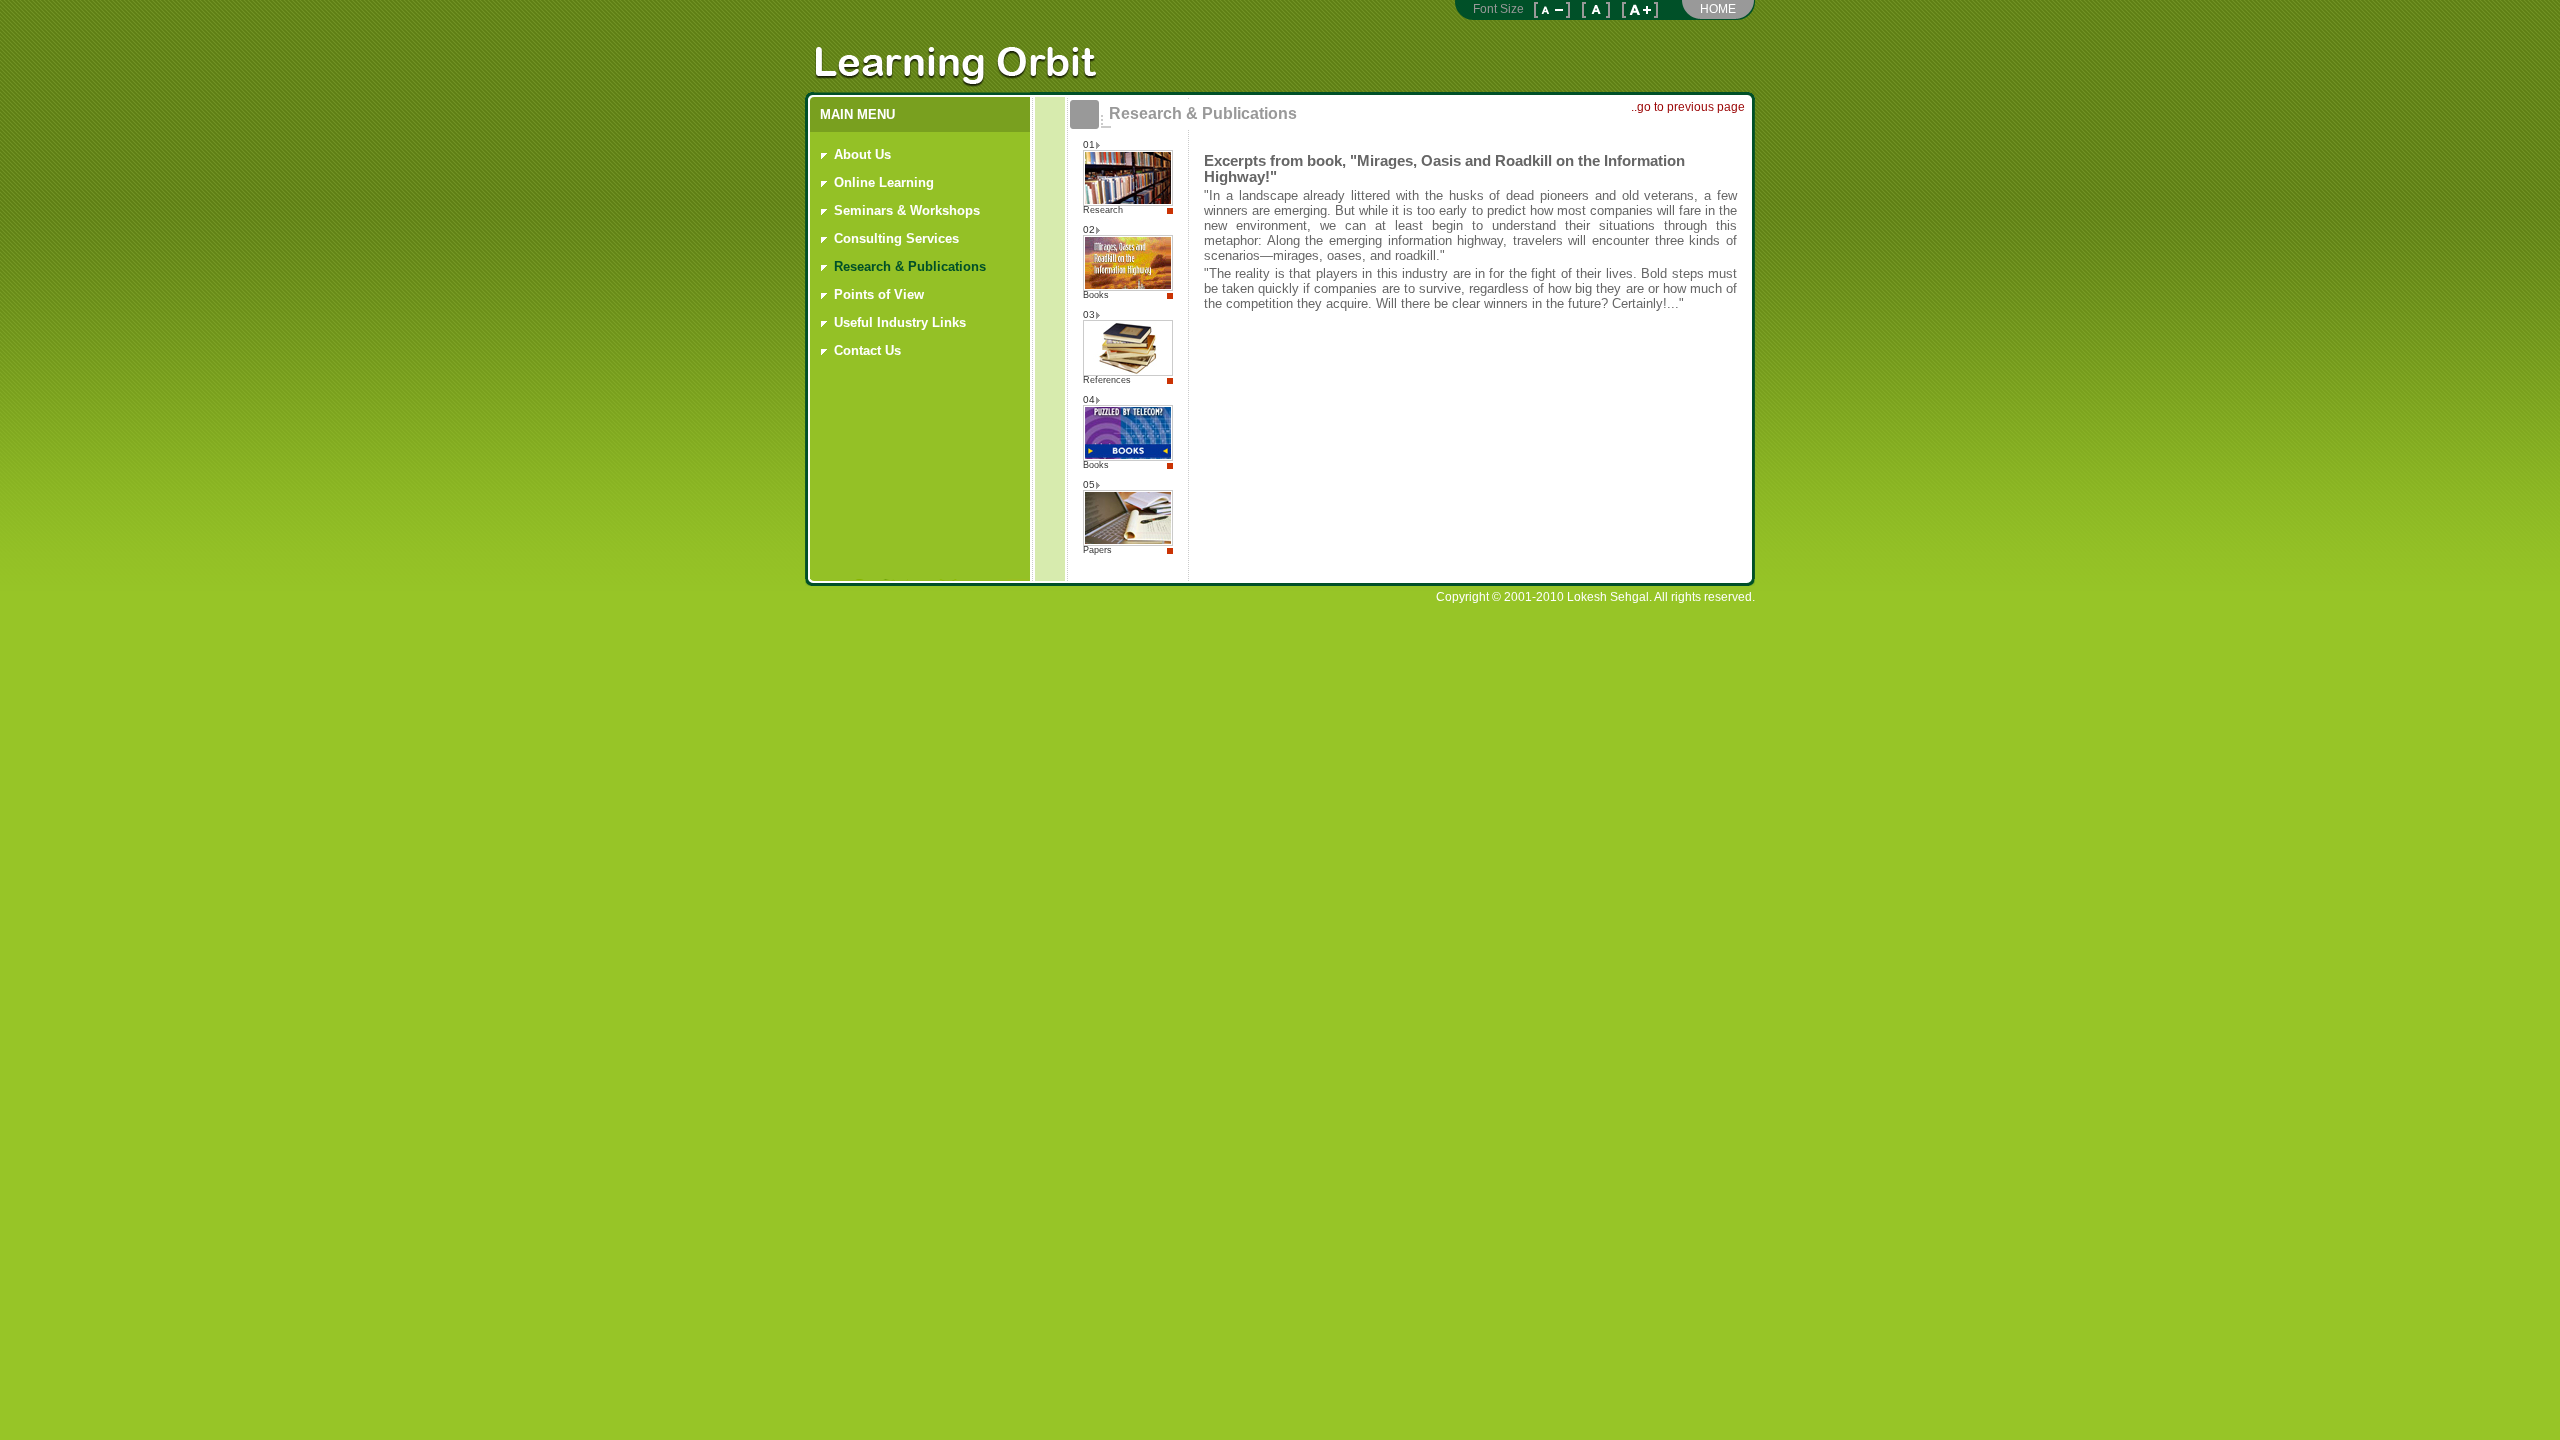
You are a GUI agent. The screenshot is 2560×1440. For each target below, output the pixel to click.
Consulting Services (896, 238)
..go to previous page (1688, 107)
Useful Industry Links (900, 322)
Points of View (879, 294)
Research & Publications (910, 266)
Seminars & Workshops (907, 210)
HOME (1718, 9)
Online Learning (884, 182)
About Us (862, 154)
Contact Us (867, 350)
